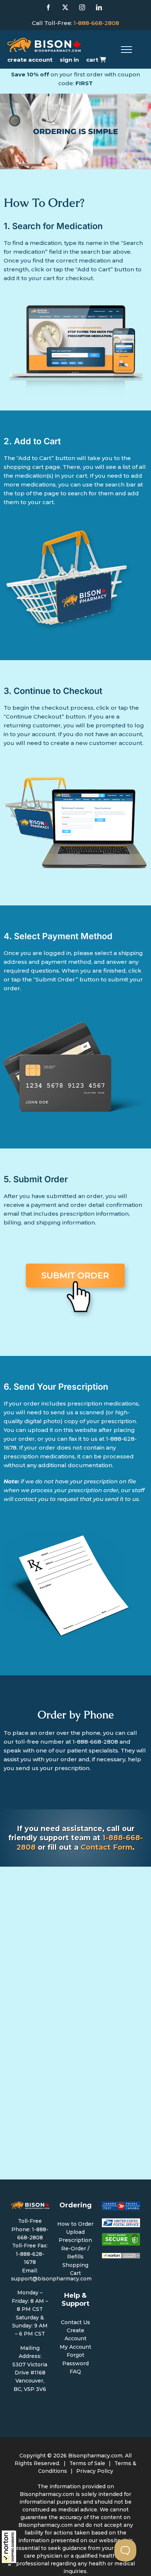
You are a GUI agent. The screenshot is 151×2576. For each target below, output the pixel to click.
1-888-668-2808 (96, 23)
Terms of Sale (87, 2463)
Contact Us (75, 2322)
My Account (75, 2347)
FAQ (75, 2371)
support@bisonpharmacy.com (51, 2279)
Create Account (30, 60)
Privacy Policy (95, 2471)
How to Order (75, 2224)
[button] (9, 2548)
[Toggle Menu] (126, 50)
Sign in (69, 60)
